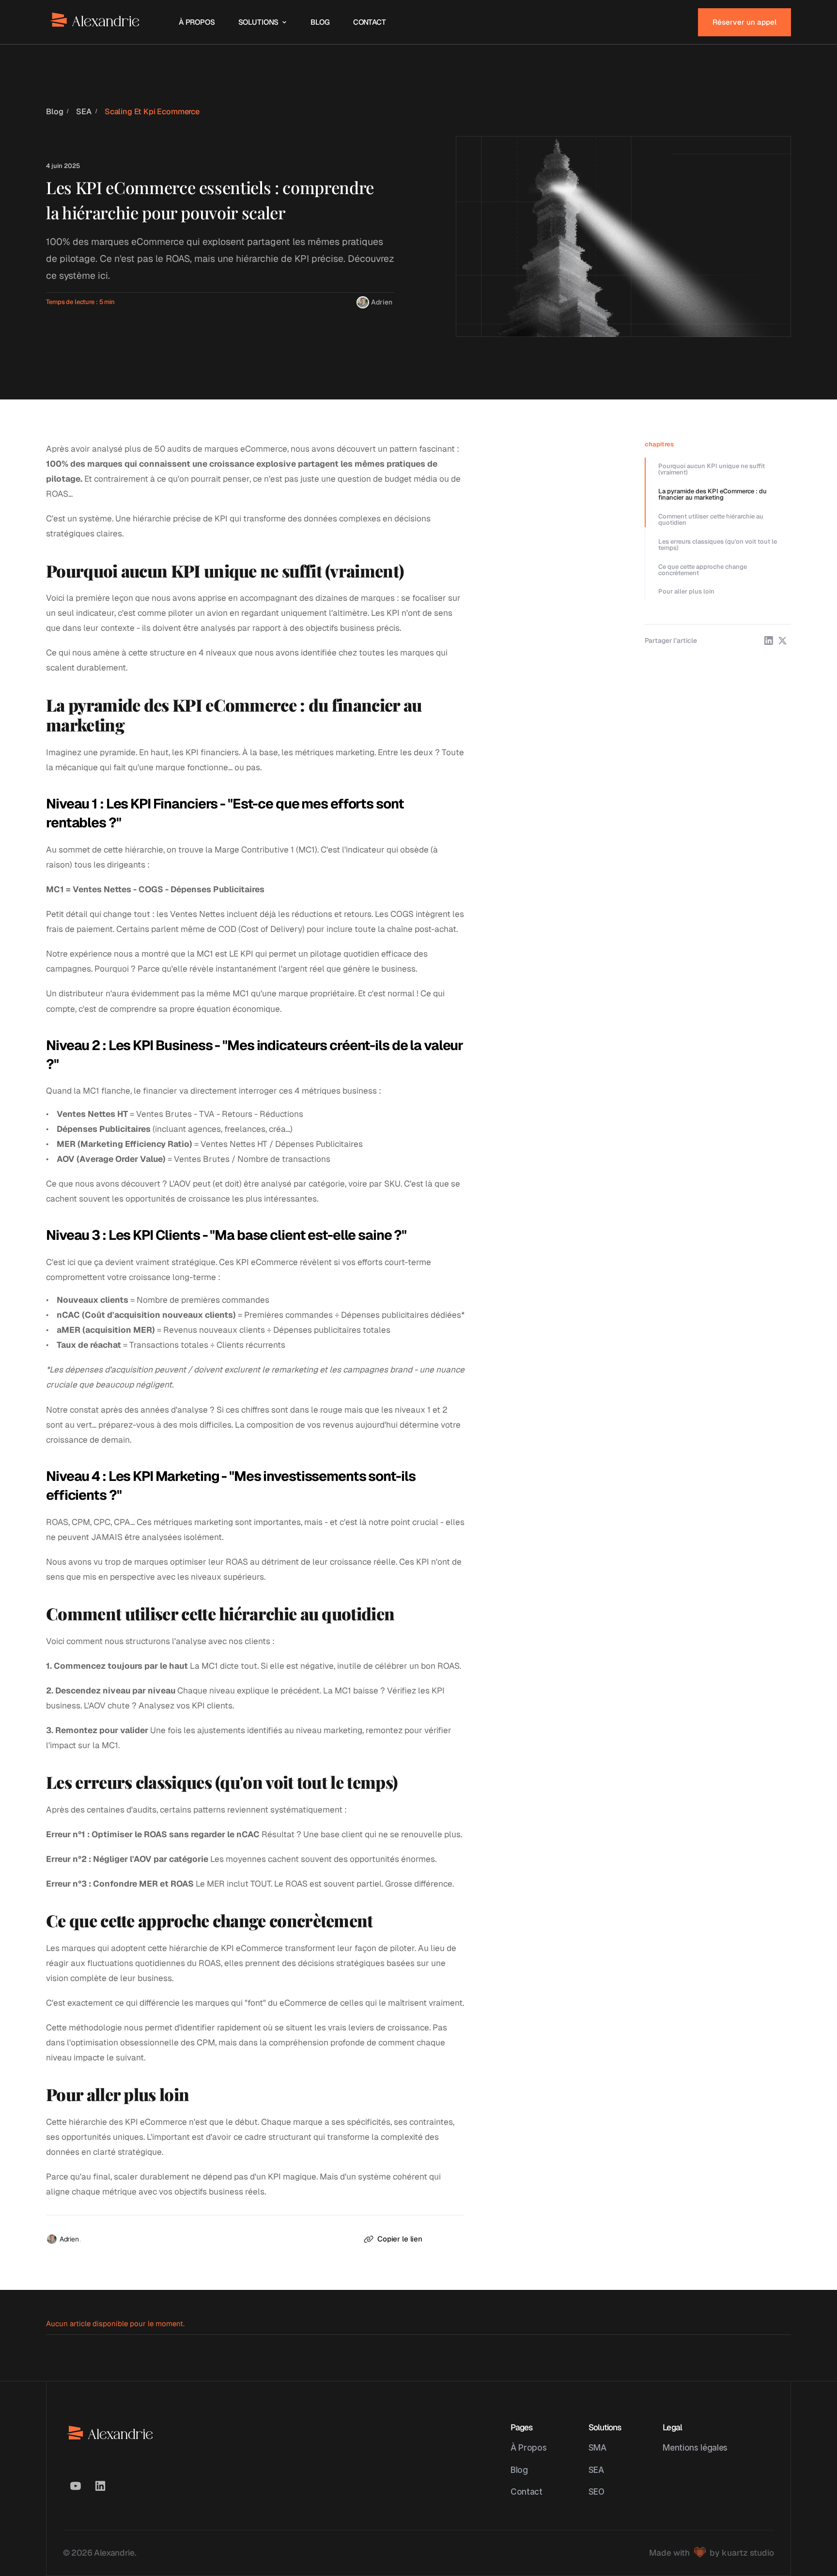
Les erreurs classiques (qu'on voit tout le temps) (718, 545)
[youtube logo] (76, 2486)
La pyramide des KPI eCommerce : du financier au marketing (713, 494)
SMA (597, 2447)
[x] (782, 640)
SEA (84, 112)
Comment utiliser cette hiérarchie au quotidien (711, 519)
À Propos (528, 2447)
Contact (527, 2492)
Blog (54, 112)
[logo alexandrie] (95, 22)
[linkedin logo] (100, 2486)
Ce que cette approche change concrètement (703, 570)
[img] (363, 303)
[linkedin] (769, 640)
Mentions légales (695, 2447)
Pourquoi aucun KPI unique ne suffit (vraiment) (712, 469)
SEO (597, 2492)
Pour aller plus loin (686, 591)
